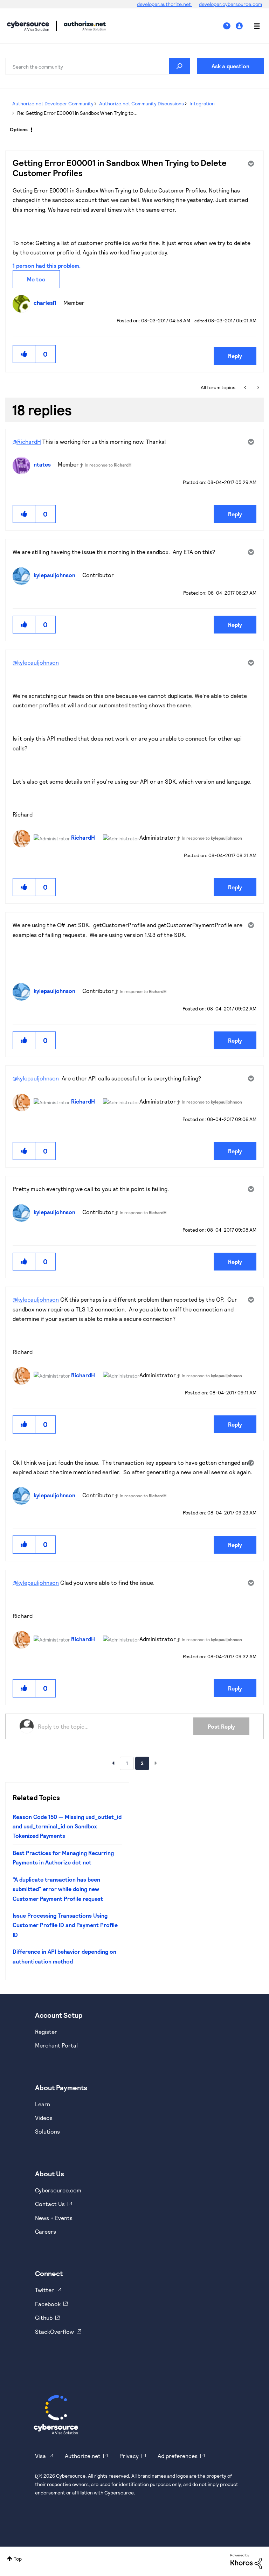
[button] (24, 354)
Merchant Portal (56, 2045)
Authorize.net (83, 2456)
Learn (43, 2104)
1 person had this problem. (47, 265)
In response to (108, 465)
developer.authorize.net (164, 4)
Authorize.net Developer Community (53, 103)
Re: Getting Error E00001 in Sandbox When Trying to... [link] (77, 113)
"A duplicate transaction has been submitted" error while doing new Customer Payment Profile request (58, 1889)
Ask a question (230, 66)
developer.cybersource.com (230, 4)
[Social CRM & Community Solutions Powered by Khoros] (246, 2561)
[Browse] (253, 26)
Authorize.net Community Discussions (142, 103)
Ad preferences (178, 2456)
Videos (44, 2118)
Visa (40, 2456)
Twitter (44, 2290)
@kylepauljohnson (36, 662)
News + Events (54, 2218)
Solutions (47, 2131)
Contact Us (50, 2204)
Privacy (129, 2456)
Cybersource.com (58, 2190)
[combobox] (98, 66)
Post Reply (221, 1726)
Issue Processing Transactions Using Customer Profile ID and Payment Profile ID (65, 1925)
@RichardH (27, 442)
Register (46, 2032)
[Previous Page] (113, 1763)
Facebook (48, 2304)
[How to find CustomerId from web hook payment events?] (246, 387)
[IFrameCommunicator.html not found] (258, 387)
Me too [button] (36, 279)
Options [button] (19, 129)
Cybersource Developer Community (28, 26)
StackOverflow (54, 2332)
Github (44, 2318)
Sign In (240, 26)
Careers (46, 2231)
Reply (235, 356)
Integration (202, 103)
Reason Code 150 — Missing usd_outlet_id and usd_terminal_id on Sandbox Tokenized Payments (67, 1826)
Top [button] (18, 2559)
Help (229, 26)
